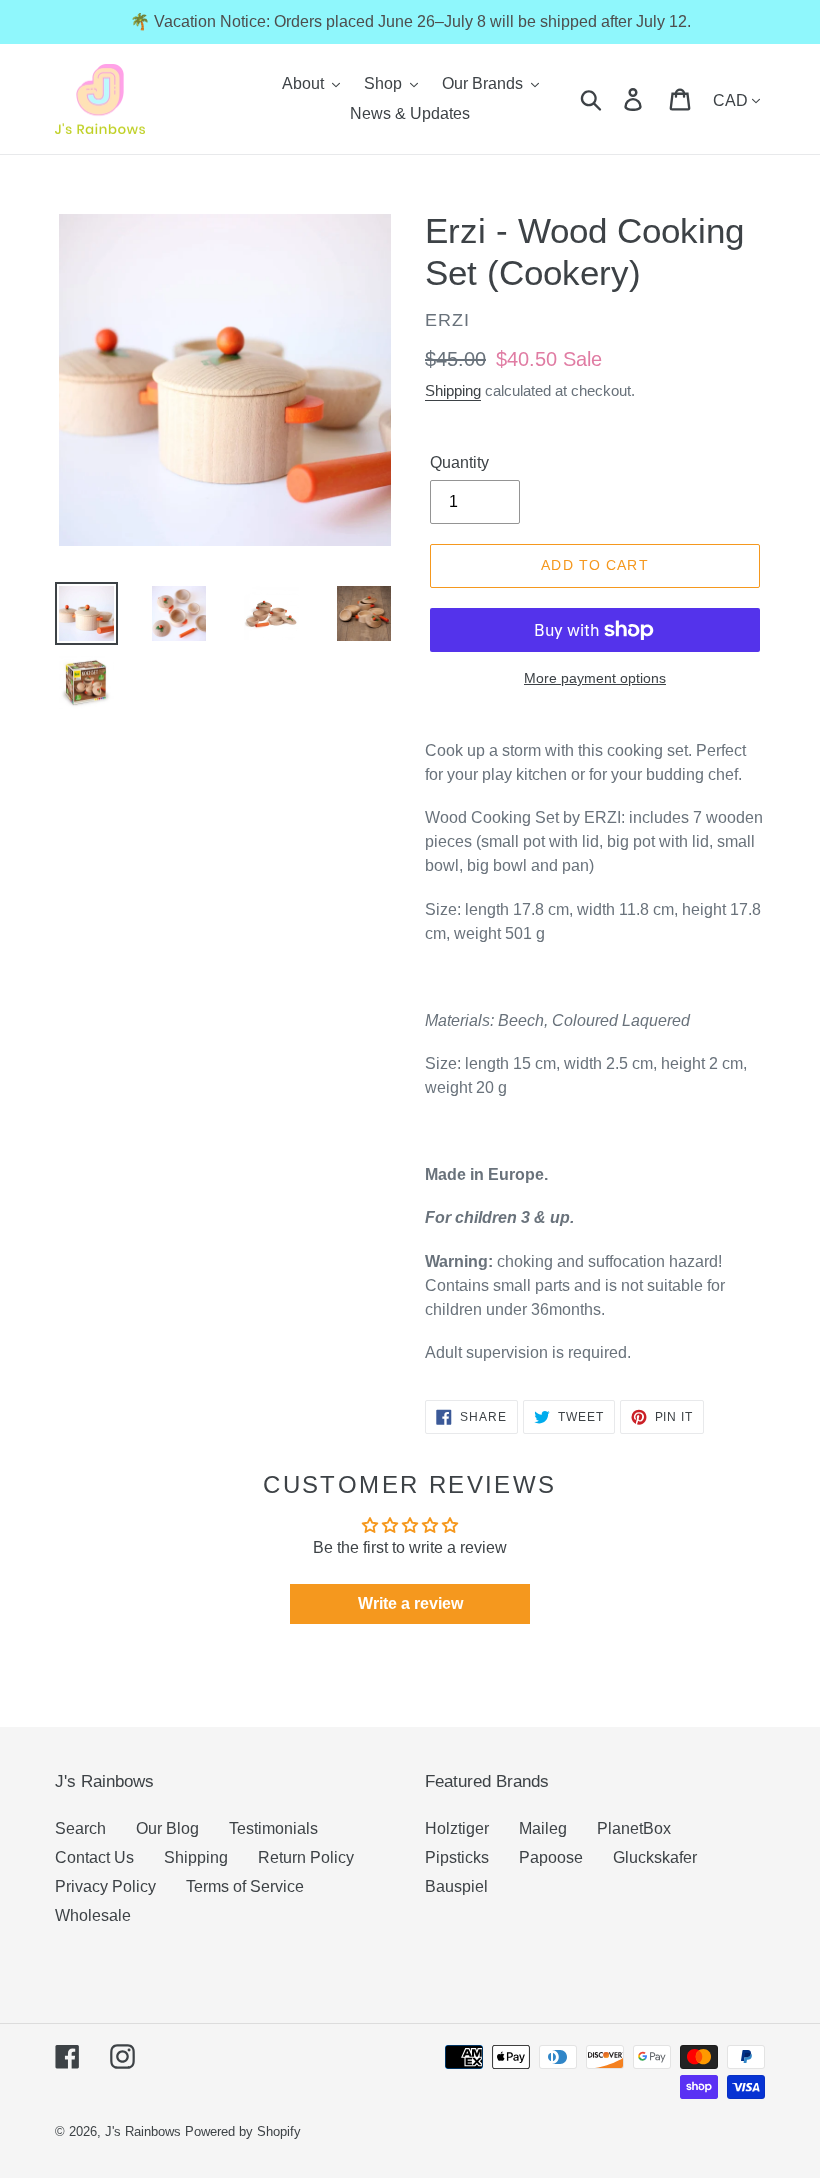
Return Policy (306, 1857)
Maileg (543, 1828)
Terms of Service (245, 1886)
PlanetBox (634, 1828)
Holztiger (457, 1828)
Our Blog (167, 1828)
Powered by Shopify (243, 2131)
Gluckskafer (655, 1857)
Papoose (551, 1857)
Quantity (459, 462)
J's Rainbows (143, 2131)
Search (80, 1828)
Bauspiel (456, 1886)
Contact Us (94, 1857)
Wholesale (93, 1915)
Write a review (410, 1603)
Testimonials (273, 1828)
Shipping (453, 390)
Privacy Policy (105, 1886)
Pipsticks (457, 1857)
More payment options (595, 678)
